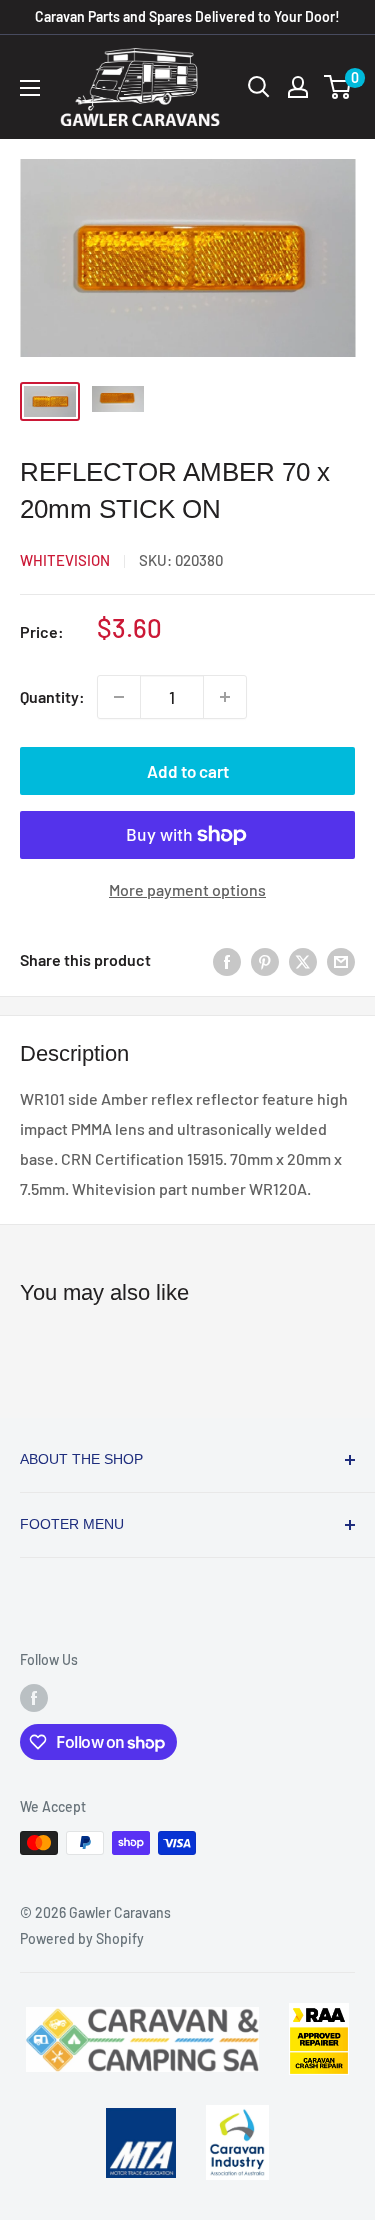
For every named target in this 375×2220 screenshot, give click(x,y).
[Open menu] (30, 88)
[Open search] (259, 87)
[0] (338, 87)
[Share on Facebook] (227, 960)
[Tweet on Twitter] (303, 960)
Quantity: (52, 696)
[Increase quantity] (225, 697)
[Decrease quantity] (119, 697)
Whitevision (65, 560)
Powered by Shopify (82, 1938)
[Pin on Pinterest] (265, 960)
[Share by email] (341, 960)
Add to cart (188, 771)
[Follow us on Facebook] (34, 1698)
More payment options (187, 889)
